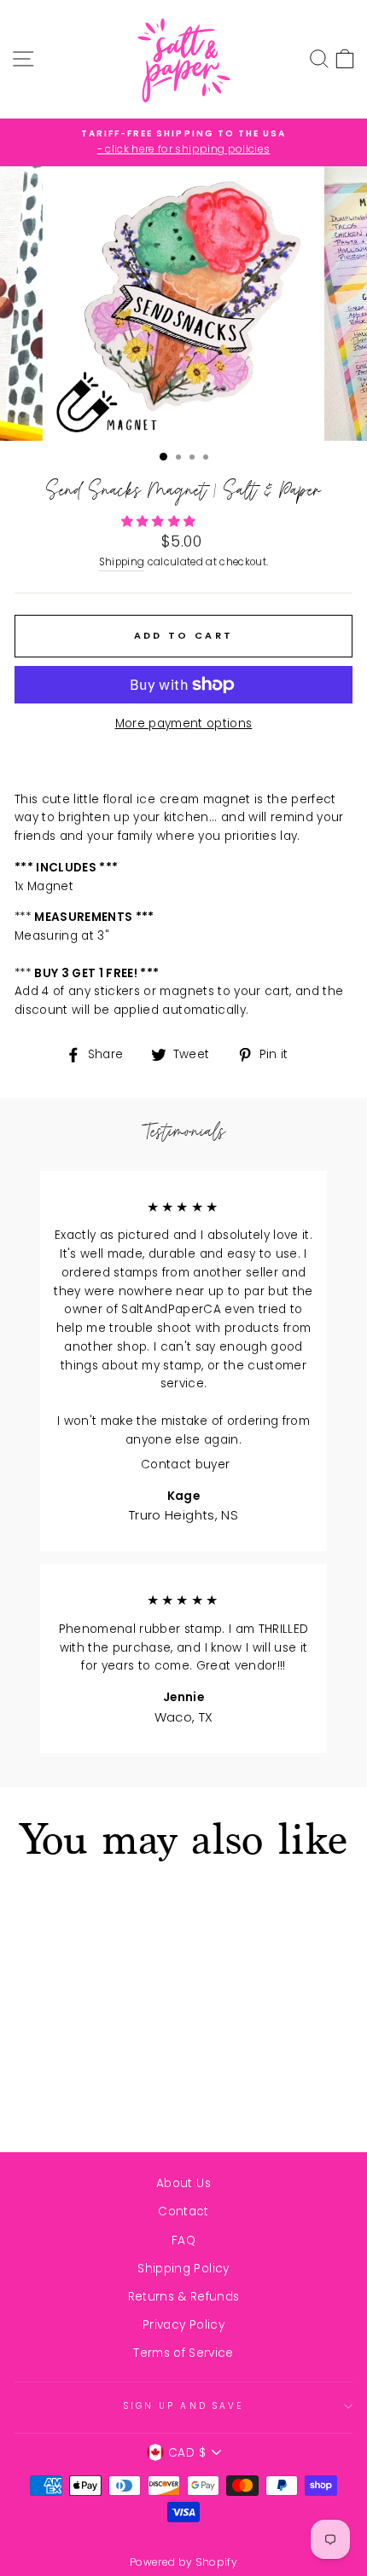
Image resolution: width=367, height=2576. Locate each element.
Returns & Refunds (184, 2297)
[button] (160, 521)
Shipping (122, 562)
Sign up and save (183, 2406)
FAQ (183, 2240)
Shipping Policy (183, 2269)
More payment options (184, 724)
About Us (183, 2183)
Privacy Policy (183, 2325)
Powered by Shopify (183, 2562)
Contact (183, 2211)
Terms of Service (183, 2353)
